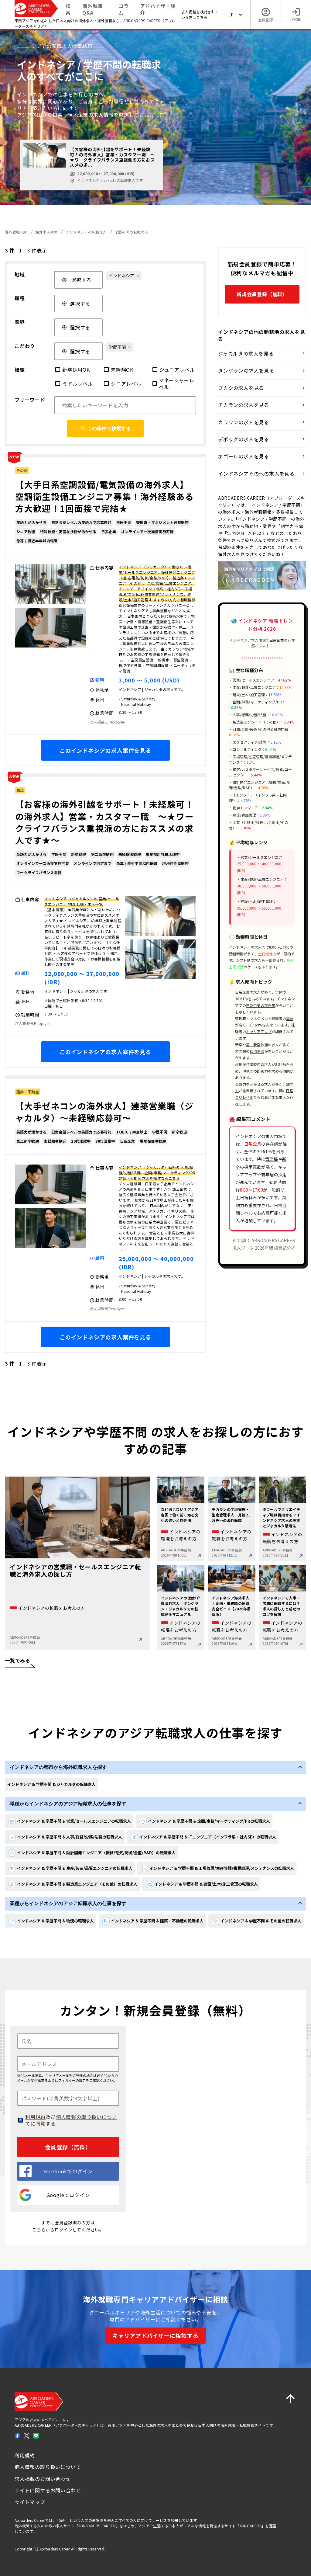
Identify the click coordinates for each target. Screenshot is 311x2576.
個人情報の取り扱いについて (71, 2120)
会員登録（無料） (68, 2147)
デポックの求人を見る (244, 439)
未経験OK (122, 370)
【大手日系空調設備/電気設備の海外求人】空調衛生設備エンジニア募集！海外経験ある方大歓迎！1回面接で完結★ (104, 496)
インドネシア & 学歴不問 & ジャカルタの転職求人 (51, 1784)
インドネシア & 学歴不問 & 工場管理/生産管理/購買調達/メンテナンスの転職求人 (222, 1868)
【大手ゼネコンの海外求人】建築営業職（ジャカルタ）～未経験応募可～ (104, 1112)
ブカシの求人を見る (241, 388)
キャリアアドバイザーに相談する (155, 2335)
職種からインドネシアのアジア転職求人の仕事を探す (68, 1804)
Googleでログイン (68, 2195)
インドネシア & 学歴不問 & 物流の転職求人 (55, 1921)
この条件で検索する (109, 428)
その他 (22, 470)
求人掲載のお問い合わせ (43, 2479)
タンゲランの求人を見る (246, 370)
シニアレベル (126, 384)
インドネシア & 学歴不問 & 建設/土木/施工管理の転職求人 (206, 1884)
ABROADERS (251, 2526)
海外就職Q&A (92, 9)
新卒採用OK (76, 370)
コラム (124, 9)
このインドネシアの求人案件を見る (105, 750)
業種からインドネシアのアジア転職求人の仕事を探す (68, 1903)
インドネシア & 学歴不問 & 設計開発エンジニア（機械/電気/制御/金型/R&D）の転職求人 (96, 1853)
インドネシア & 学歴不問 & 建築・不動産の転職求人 (157, 1921)
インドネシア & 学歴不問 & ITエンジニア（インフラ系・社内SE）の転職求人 (208, 1837)
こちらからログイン (52, 2230)
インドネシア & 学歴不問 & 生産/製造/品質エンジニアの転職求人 (75, 1868)
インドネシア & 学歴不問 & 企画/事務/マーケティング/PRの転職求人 (209, 1821)
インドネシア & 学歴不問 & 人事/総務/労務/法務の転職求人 (70, 1837)
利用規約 (35, 2117)
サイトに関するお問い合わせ (48, 2490)
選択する (81, 280)
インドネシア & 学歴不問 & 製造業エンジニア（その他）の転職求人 (77, 1884)
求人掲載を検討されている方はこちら (200, 14)
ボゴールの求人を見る (244, 456)
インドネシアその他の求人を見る (256, 474)
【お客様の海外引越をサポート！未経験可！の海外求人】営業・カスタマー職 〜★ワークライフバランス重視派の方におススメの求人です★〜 (104, 822)
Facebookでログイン (68, 2171)
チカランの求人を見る (244, 405)
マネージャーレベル (177, 384)
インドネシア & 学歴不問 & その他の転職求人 (261, 1921)
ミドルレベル (78, 384)
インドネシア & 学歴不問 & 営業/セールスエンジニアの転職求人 (74, 1821)
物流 (20, 790)
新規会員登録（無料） (262, 294)
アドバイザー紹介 (158, 9)
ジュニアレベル (177, 370)
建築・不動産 (28, 1092)
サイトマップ (30, 2502)
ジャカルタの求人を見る (246, 353)
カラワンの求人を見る (244, 422)
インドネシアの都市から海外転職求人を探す (58, 1767)
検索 (68, 9)
